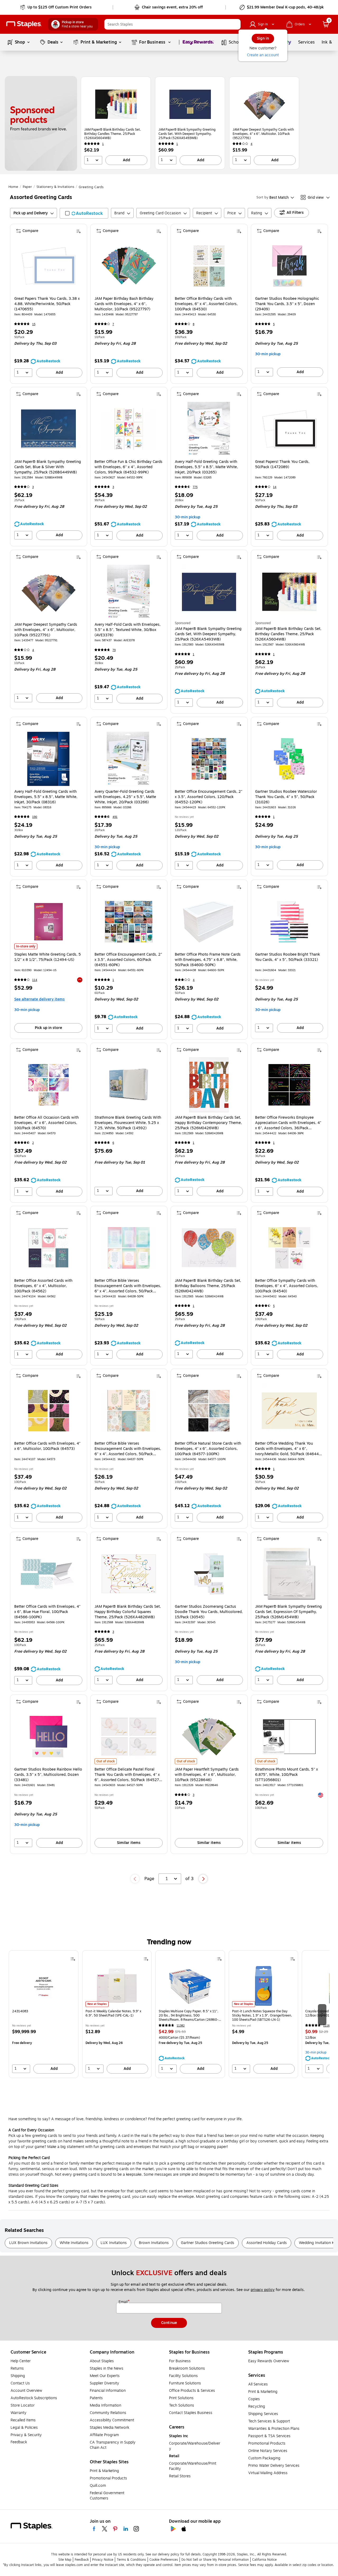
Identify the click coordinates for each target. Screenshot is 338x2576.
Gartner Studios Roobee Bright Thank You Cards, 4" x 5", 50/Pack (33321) (288, 957)
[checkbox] (84, 213)
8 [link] (194, 324)
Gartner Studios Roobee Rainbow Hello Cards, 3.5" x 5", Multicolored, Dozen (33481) (48, 1775)
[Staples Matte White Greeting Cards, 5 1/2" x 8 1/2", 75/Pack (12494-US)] (48, 922)
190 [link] (35, 817)
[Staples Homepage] (24, 24)
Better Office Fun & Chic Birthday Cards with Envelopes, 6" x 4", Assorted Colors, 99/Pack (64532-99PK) (128, 467)
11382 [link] (181, 2026)
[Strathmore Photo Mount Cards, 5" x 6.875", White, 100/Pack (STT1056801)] (289, 1737)
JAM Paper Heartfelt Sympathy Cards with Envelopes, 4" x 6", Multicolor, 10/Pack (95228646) (207, 1775)
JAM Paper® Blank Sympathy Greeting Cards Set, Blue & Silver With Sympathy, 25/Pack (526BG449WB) (48, 467)
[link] (56, 7)
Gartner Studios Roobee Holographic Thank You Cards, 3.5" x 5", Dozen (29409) (287, 304)
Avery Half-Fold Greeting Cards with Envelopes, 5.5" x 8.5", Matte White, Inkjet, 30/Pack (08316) (46, 797)
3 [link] (33, 487)
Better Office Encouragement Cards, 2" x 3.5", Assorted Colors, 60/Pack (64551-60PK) (128, 960)
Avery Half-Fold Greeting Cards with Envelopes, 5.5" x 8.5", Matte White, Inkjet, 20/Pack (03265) (206, 467)
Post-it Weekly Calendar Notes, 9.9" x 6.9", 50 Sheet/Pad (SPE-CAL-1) (113, 2013)
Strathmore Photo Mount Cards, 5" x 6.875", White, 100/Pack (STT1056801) (287, 1775)
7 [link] (113, 324)
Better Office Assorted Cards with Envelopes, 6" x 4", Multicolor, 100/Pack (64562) (43, 1286)
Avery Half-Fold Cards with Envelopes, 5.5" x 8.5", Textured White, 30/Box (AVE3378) (128, 630)
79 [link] (114, 650)
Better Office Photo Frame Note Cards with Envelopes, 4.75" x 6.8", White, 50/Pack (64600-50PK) (208, 960)
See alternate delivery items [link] (39, 999)
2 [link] (33, 1143)
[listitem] (116, 123)
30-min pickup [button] (268, 354)
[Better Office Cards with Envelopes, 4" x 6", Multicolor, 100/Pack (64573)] (48, 1411)
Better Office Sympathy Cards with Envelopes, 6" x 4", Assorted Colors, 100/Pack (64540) (287, 1286)
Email (124, 2302)
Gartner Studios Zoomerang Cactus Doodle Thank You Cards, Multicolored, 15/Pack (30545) (209, 1612)
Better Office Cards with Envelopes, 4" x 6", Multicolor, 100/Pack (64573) (47, 1446)
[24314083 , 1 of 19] (44, 1986)
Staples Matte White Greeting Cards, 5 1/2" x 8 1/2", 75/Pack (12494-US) (48, 957)
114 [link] (35, 980)
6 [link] (113, 1143)
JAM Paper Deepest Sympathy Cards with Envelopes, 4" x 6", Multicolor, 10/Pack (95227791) (263, 134)
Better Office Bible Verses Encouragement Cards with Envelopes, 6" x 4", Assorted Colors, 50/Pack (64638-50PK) (128, 1286)
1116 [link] (326, 2026)
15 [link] (34, 324)
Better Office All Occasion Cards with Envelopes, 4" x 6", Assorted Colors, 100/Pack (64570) (46, 1123)
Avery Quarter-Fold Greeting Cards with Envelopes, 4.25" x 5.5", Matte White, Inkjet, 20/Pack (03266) (125, 797)
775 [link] (195, 487)
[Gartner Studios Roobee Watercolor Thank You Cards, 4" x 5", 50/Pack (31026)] (289, 759)
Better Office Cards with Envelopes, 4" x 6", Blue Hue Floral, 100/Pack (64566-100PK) (47, 1612)
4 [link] (252, 144)
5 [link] (274, 324)
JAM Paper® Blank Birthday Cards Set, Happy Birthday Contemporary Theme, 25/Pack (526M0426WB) (208, 1123)
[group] (44, 2014)
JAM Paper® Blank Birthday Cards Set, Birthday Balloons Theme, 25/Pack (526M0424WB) (208, 1286)
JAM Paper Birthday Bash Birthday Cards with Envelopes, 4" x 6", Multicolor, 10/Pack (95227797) (124, 304)
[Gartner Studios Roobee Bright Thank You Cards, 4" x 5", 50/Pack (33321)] (289, 922)
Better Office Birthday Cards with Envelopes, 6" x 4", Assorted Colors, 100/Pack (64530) (206, 304)
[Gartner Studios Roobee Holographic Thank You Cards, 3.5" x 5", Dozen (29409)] (289, 266)
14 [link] (275, 487)
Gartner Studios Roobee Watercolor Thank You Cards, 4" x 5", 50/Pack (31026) (286, 797)
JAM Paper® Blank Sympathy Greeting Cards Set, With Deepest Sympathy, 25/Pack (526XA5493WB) (187, 134)
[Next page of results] (203, 1879)
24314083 (20, 2011)
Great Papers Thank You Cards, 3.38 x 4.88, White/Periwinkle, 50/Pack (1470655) (47, 304)
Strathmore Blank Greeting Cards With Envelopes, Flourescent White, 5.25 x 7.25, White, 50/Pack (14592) (128, 1123)
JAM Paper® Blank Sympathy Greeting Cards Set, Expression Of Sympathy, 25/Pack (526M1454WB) (288, 1612)
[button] (235, 24)
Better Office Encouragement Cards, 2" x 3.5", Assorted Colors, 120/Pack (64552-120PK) (209, 797)
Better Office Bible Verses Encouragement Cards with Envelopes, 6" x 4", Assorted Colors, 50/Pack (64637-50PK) (128, 1449)
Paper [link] (27, 187)
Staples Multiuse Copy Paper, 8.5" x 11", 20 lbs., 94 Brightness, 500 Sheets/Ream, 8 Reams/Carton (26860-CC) (189, 2015)
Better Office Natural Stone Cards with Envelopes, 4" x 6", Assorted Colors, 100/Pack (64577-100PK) (208, 1449)
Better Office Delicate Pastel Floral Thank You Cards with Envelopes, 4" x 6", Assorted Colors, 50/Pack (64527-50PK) (128, 1775)
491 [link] (115, 817)
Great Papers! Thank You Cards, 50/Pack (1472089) (282, 464)
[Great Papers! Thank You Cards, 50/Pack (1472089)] (289, 429)
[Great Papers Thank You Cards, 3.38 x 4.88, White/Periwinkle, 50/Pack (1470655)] (48, 266)
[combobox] (172, 24)
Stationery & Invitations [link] (55, 187)
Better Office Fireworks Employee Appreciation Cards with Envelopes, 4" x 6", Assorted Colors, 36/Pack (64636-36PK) (288, 1123)
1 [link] (103, 144)
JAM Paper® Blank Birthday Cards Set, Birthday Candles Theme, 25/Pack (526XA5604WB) (113, 134)
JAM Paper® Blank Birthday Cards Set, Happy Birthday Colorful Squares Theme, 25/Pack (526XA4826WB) (128, 1612)
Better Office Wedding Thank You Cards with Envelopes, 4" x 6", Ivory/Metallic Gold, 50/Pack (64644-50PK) (288, 1449)
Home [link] (13, 187)
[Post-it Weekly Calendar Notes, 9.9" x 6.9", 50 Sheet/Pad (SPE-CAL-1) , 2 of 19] (117, 1986)
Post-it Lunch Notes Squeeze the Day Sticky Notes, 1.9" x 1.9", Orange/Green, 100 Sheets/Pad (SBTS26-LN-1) (262, 2015)
